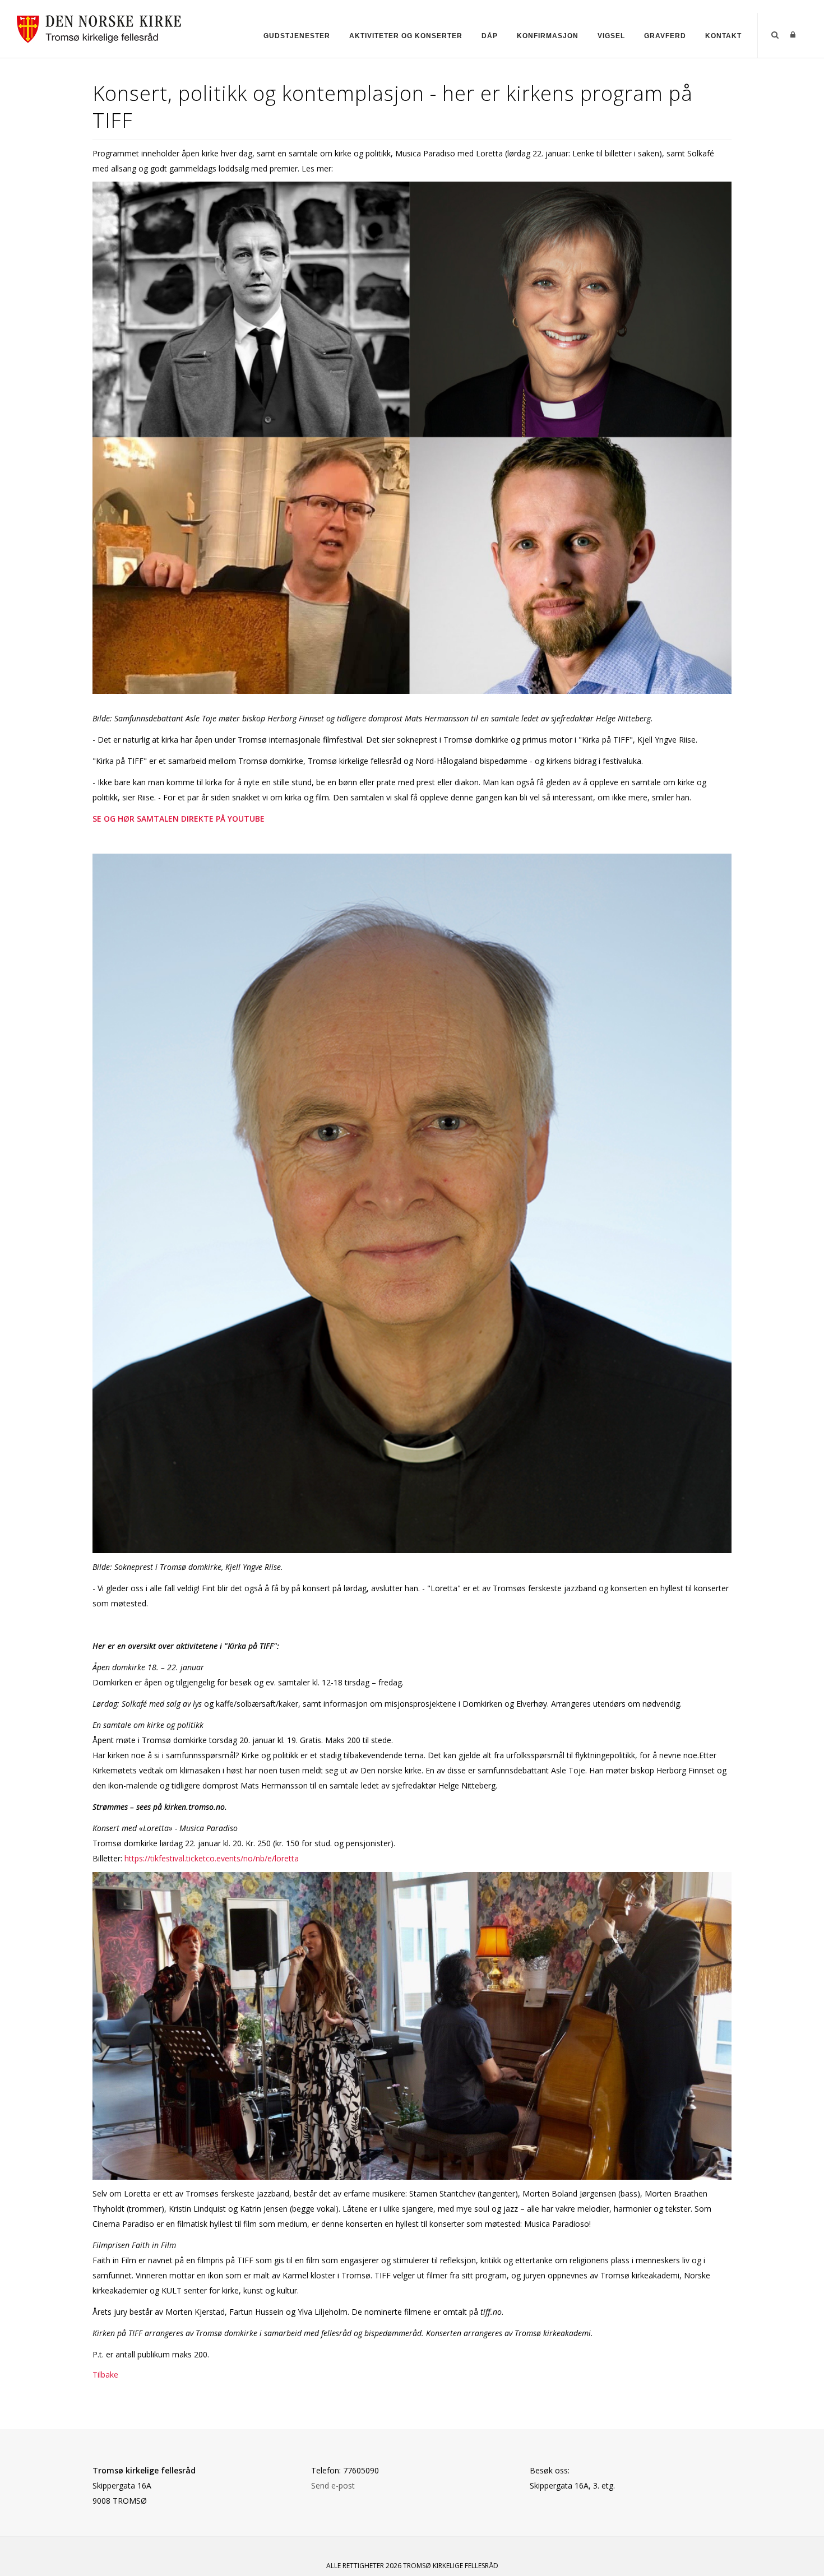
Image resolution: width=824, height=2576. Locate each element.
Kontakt (723, 36)
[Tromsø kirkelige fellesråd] (104, 27)
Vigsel (611, 36)
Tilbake (105, 2375)
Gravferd (665, 36)
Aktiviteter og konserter (406, 36)
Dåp (490, 36)
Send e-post (333, 2485)
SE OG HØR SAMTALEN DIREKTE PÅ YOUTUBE (180, 819)
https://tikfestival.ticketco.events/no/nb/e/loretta (212, 1858)
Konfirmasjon (548, 36)
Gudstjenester (297, 36)
